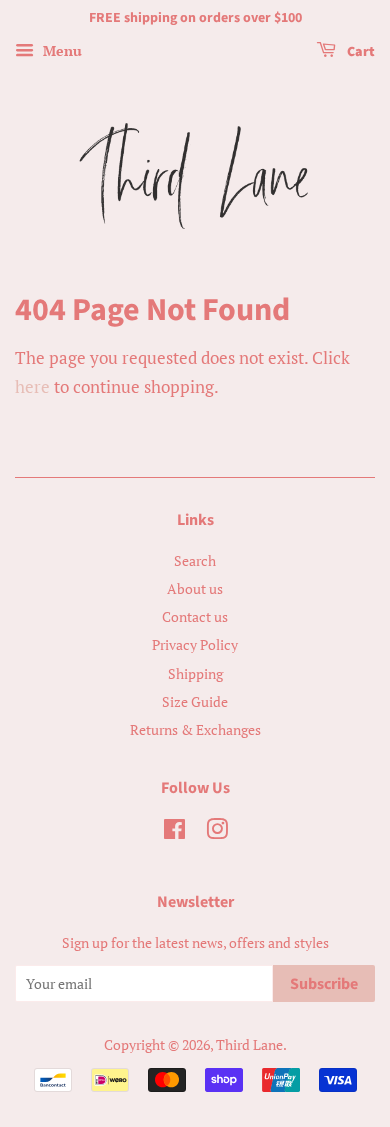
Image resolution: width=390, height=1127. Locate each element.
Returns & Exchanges (195, 729)
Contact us (195, 616)
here (32, 386)
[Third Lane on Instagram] (217, 832)
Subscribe (324, 984)
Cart (359, 52)
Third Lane (249, 1044)
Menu (60, 50)
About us (195, 588)
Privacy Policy (195, 644)
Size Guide (195, 701)
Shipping (195, 673)
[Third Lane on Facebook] (174, 832)
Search (195, 560)
